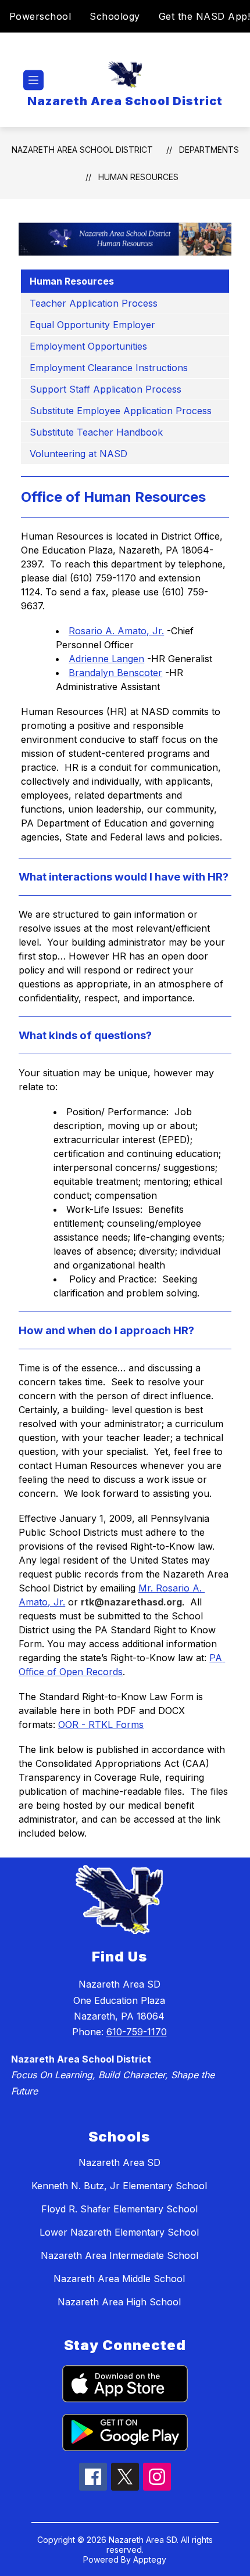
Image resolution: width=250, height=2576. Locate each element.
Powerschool (40, 16)
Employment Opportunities (88, 346)
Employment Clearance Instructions (109, 368)
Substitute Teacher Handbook (96, 432)
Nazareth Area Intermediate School (119, 2255)
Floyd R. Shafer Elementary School (119, 2209)
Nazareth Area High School (119, 2302)
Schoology (115, 16)
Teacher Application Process (94, 303)
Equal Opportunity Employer (92, 325)
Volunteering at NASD (78, 454)
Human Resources (138, 177)
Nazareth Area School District (82, 150)
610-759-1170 (137, 2032)
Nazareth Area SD (119, 2162)
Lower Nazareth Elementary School (119, 2232)
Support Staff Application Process (106, 389)
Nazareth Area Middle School (119, 2279)
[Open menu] (33, 80)
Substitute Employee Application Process (121, 411)
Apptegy (150, 2559)
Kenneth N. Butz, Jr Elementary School (119, 2186)
